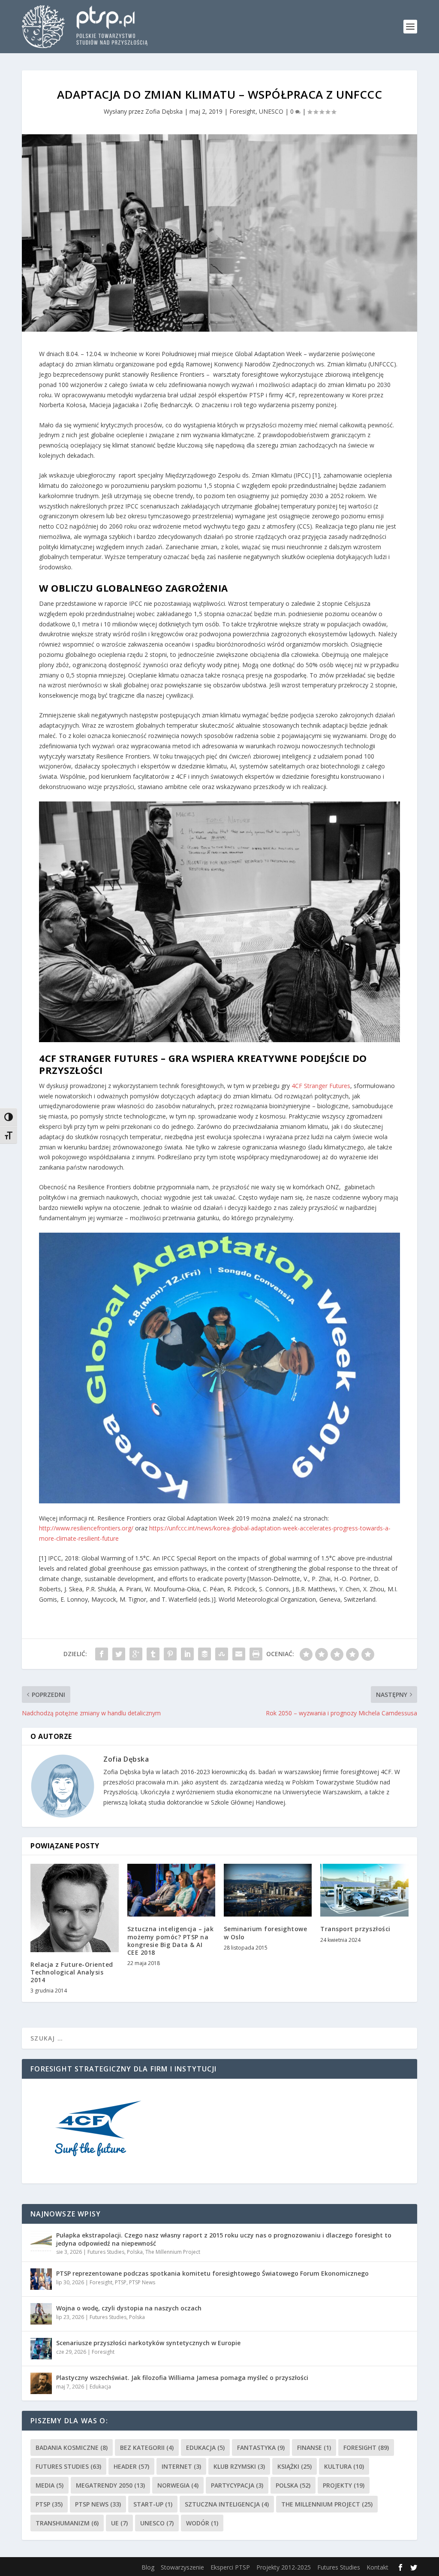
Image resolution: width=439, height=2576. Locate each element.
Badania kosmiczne (72, 2448)
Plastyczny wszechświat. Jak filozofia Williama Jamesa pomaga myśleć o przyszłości (182, 2378)
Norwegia (178, 2485)
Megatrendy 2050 (110, 2485)
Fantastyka (261, 2448)
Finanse (314, 2448)
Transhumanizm (67, 2523)
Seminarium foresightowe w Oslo (266, 1933)
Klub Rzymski (239, 2466)
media (50, 2485)
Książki (295, 2466)
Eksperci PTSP (230, 2567)
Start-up (153, 2504)
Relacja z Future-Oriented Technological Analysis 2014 (72, 1972)
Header (131, 2466)
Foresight (242, 111)
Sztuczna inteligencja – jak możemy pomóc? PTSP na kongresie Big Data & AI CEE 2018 (171, 1941)
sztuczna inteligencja (227, 2504)
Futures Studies (106, 2252)
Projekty (344, 2485)
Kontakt (377, 2567)
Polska (135, 2252)
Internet (181, 2466)
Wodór (202, 2523)
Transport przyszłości (355, 1929)
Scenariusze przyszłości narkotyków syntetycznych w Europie (148, 2343)
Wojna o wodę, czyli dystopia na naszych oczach (129, 2308)
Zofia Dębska (164, 111)
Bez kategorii (147, 2448)
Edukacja (100, 2387)
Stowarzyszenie (182, 2567)
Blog (148, 2567)
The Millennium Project (173, 2252)
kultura (344, 2466)
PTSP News (142, 2282)
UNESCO (271, 111)
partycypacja (237, 2485)
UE (119, 2523)
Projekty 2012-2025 (284, 2567)
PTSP (121, 2282)
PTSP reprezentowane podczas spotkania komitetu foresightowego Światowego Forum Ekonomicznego (212, 2273)
